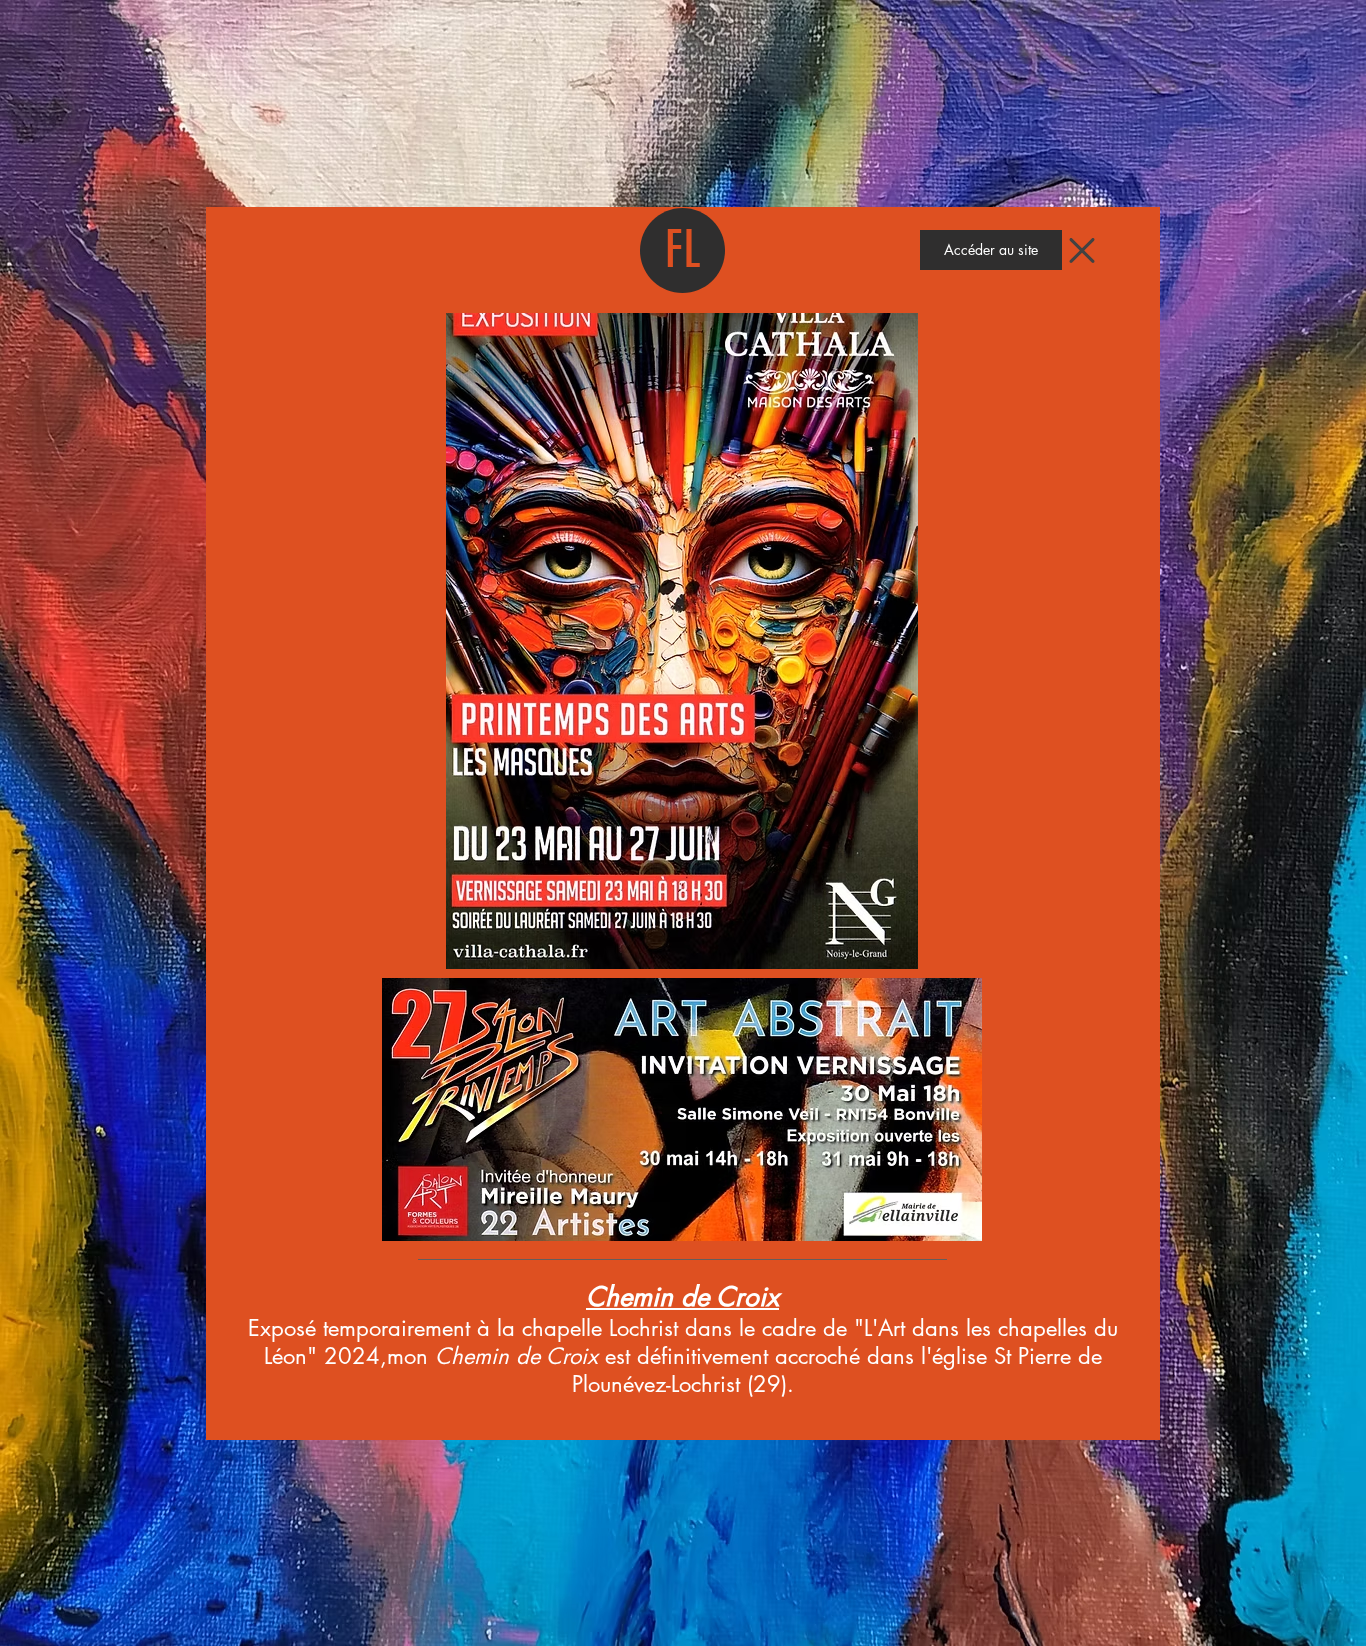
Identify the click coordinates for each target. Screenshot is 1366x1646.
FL (683, 250)
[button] (991, 250)
